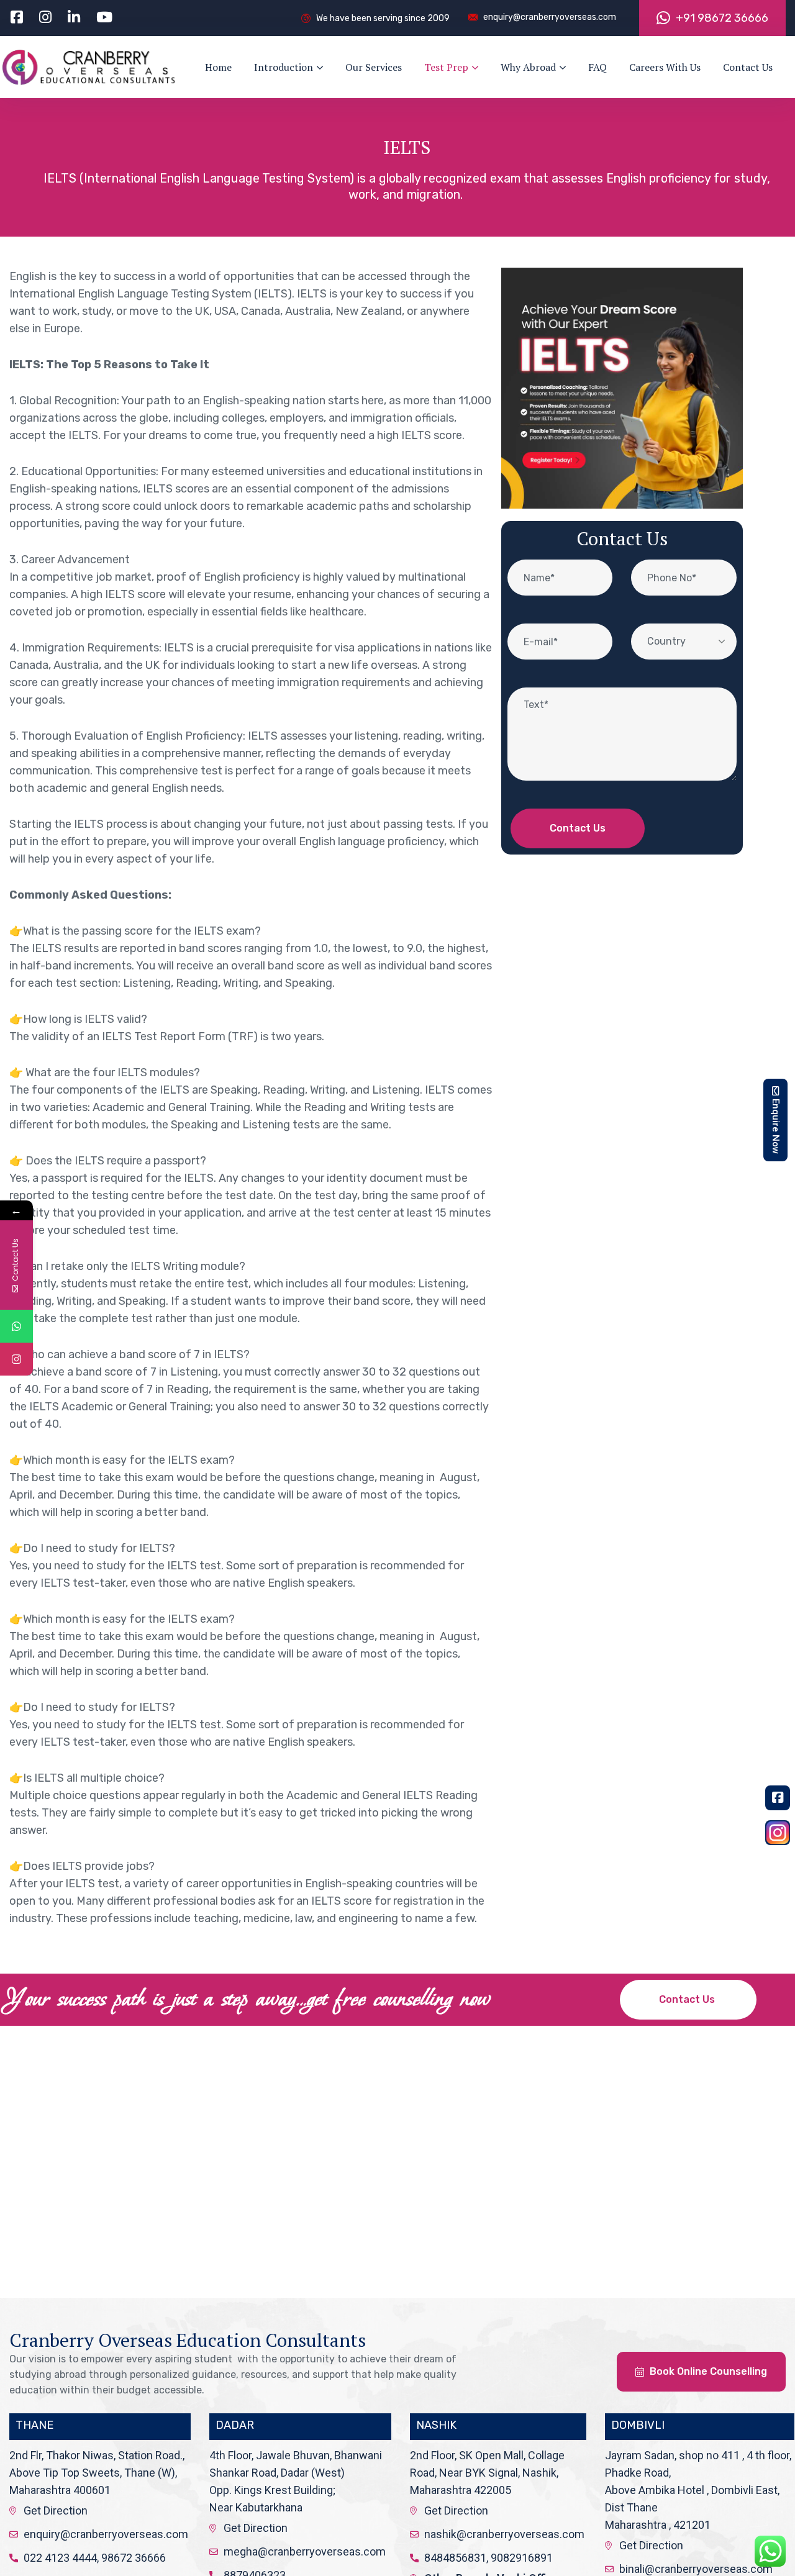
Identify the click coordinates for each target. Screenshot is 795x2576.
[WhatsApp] (16, 1326)
